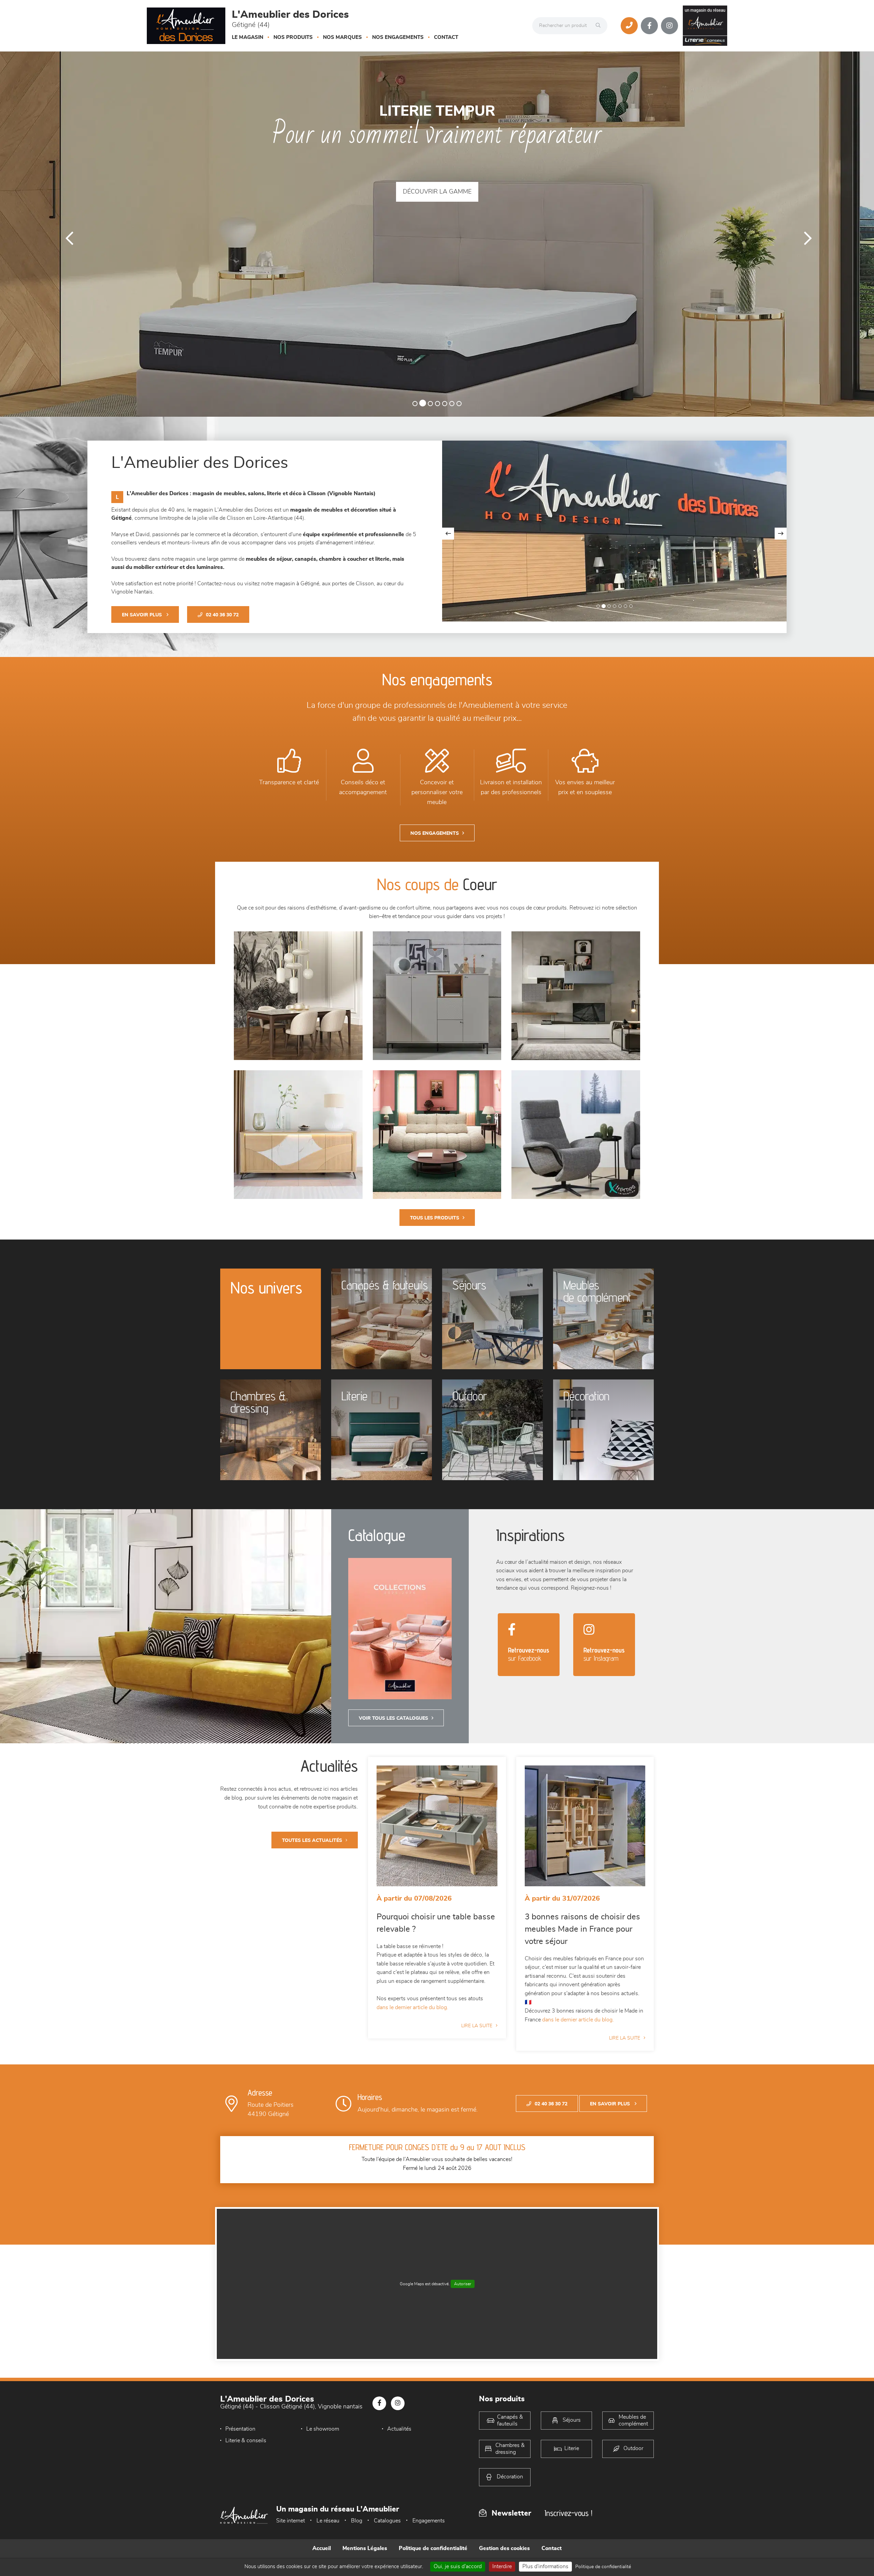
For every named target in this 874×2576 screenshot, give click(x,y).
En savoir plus (143, 615)
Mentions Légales (365, 2548)
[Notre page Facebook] (649, 26)
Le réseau (328, 2521)
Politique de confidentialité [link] (603, 2567)
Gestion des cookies (504, 2548)
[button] (66, 234)
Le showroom (323, 2429)
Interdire (502, 2566)
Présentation (240, 2429)
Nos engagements (398, 37)
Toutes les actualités (312, 1841)
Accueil (322, 2548)
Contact (446, 37)
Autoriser (463, 2284)
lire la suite (477, 2026)
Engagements (429, 2521)
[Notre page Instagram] (669, 26)
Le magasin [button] (248, 37)
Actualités (399, 2429)
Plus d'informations (545, 2566)
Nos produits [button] (293, 37)
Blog (357, 2521)
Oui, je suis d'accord (458, 2566)
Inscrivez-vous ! (568, 2513)
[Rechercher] (600, 26)
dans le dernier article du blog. (412, 2007)
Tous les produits (435, 1218)
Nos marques (342, 37)
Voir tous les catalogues (393, 1718)
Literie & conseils (246, 2441)
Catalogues (387, 2521)
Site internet (291, 2521)
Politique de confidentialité (433, 2548)
